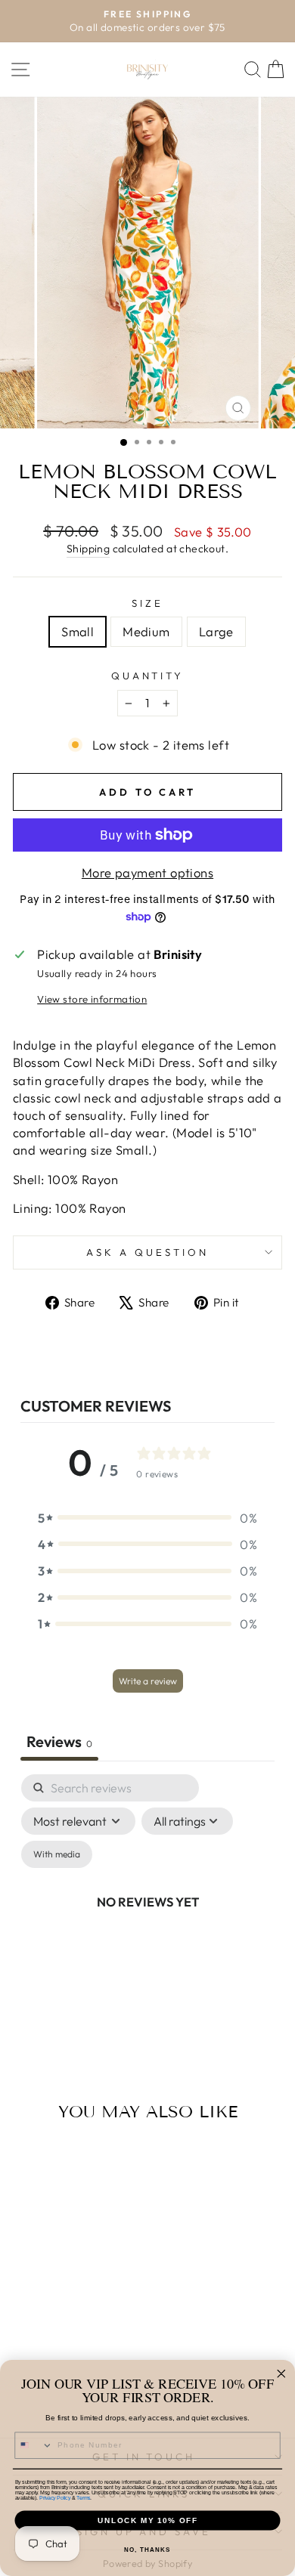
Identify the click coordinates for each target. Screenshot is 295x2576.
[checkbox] (57, 1854)
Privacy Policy (55, 2498)
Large (216, 631)
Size (147, 603)
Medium (146, 631)
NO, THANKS (147, 2550)
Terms (83, 2498)
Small (78, 631)
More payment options (147, 872)
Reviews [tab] (59, 1741)
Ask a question (147, 1252)
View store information (92, 999)
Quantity (148, 676)
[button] (147, 1518)
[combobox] (34, 2445)
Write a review (148, 1681)
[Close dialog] (281, 2374)
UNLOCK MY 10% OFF (148, 2520)
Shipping (88, 549)
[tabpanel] (147, 1920)
